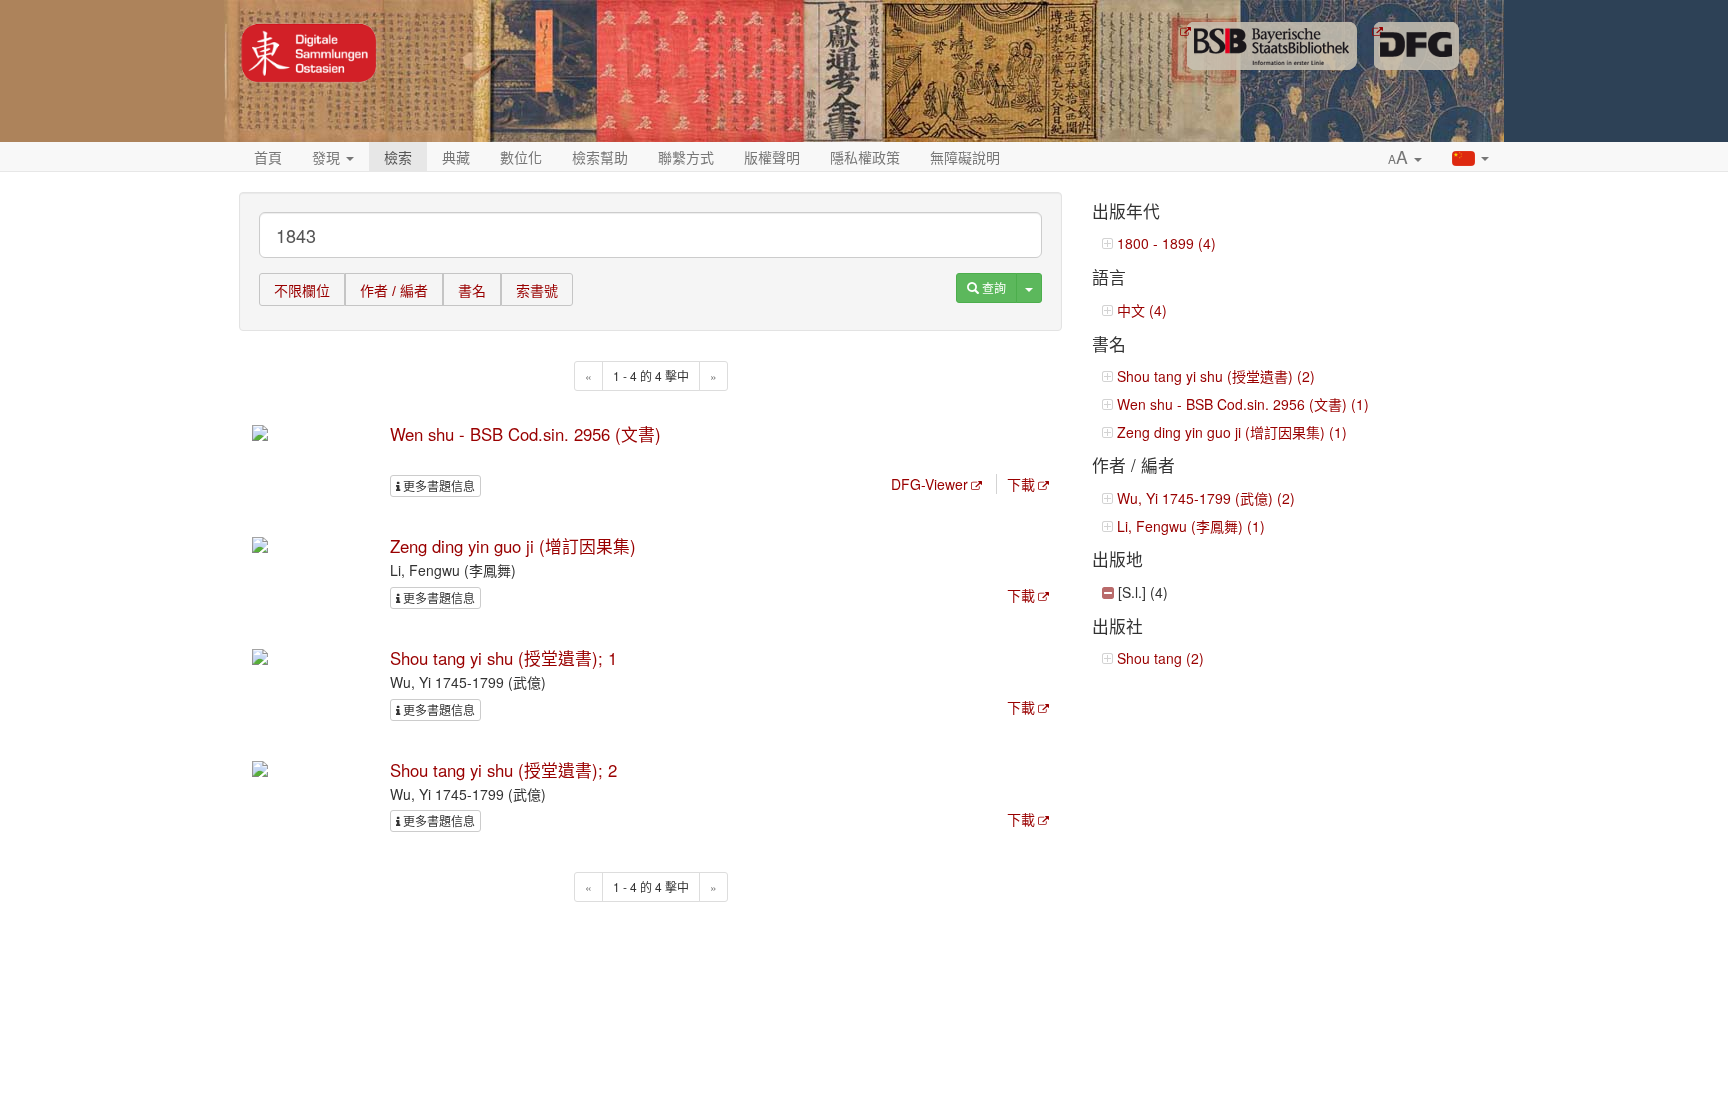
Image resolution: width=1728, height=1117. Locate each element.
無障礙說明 (965, 157)
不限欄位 (302, 291)
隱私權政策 (865, 157)
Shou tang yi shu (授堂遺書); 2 (503, 770)
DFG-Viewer (929, 484)
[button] (1405, 158)
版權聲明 (772, 157)
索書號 (537, 291)
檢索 (398, 157)
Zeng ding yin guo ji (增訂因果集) (513, 546)
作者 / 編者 (394, 291)
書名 (472, 291)
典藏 (456, 157)
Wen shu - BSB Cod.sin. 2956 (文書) (525, 434)
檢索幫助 (600, 157)
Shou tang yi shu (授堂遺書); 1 (503, 658)
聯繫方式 (686, 157)
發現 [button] (328, 157)
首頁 (268, 157)
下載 (1021, 484)
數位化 (521, 157)
